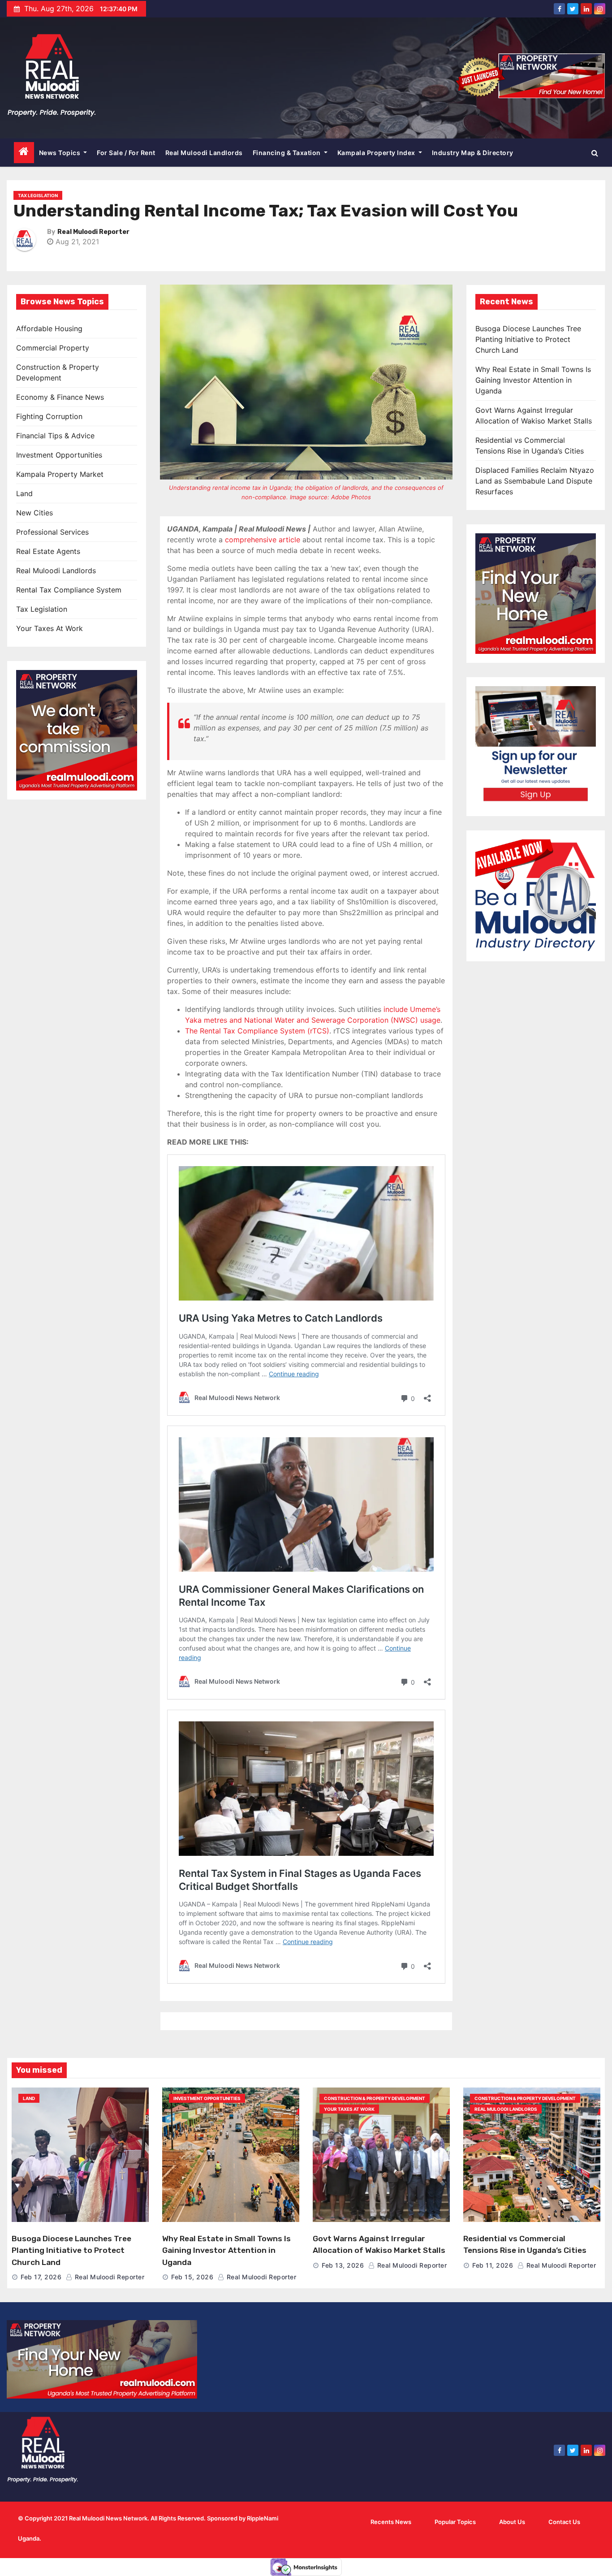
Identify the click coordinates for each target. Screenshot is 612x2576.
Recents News (391, 2522)
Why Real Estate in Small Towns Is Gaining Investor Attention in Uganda (533, 380)
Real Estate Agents (48, 551)
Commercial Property (53, 348)
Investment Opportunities (59, 455)
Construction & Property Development (375, 2098)
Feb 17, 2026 (41, 2277)
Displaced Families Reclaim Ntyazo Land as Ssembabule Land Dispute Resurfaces (535, 481)
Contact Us (564, 2522)
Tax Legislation (38, 195)
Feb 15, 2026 (192, 2277)
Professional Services (52, 532)
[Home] (24, 153)
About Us (512, 2522)
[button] (595, 153)
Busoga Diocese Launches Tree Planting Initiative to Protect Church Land (528, 339)
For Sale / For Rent (126, 153)
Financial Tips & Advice (55, 436)
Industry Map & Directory (473, 153)
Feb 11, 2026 (493, 2265)
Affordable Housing (49, 328)
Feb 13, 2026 (343, 2265)
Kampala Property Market (60, 474)
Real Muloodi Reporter (93, 232)
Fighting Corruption (49, 416)
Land (24, 493)
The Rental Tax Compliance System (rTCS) (257, 1031)
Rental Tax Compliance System (69, 590)
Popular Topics (455, 2522)
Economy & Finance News (60, 397)
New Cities (34, 513)
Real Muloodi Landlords (204, 153)
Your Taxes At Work (50, 628)
